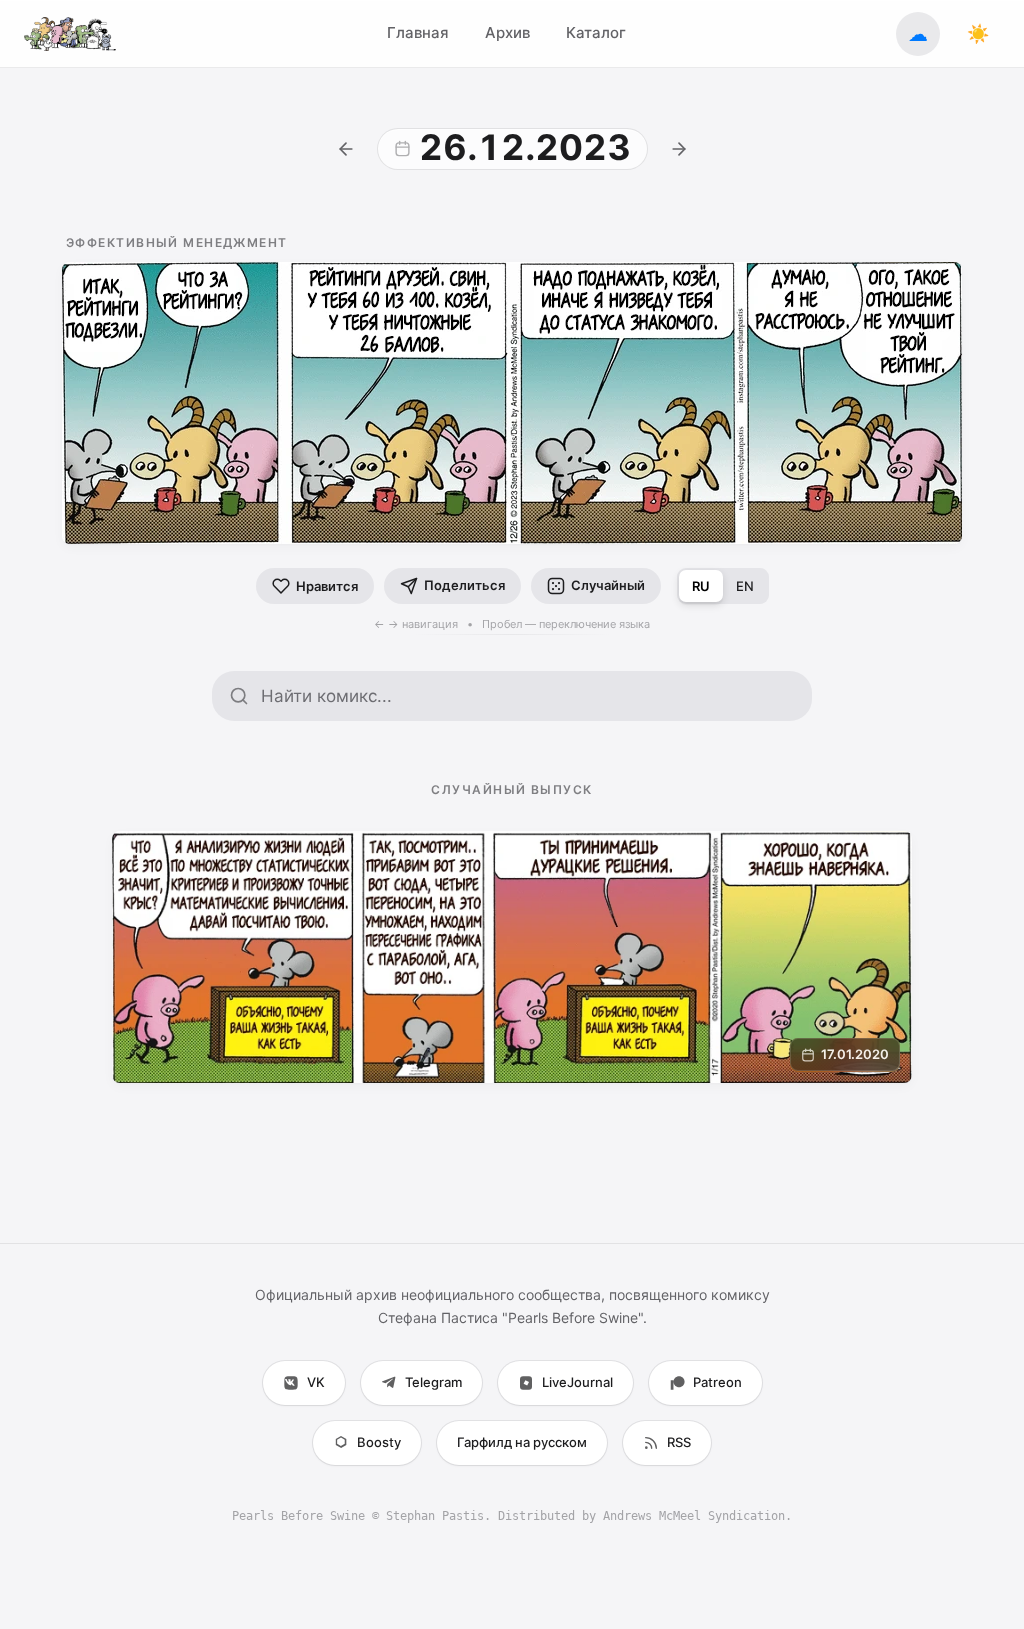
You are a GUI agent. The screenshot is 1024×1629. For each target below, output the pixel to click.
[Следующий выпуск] (679, 149)
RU (701, 586)
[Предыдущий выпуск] (346, 149)
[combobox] (528, 696)
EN (745, 586)
